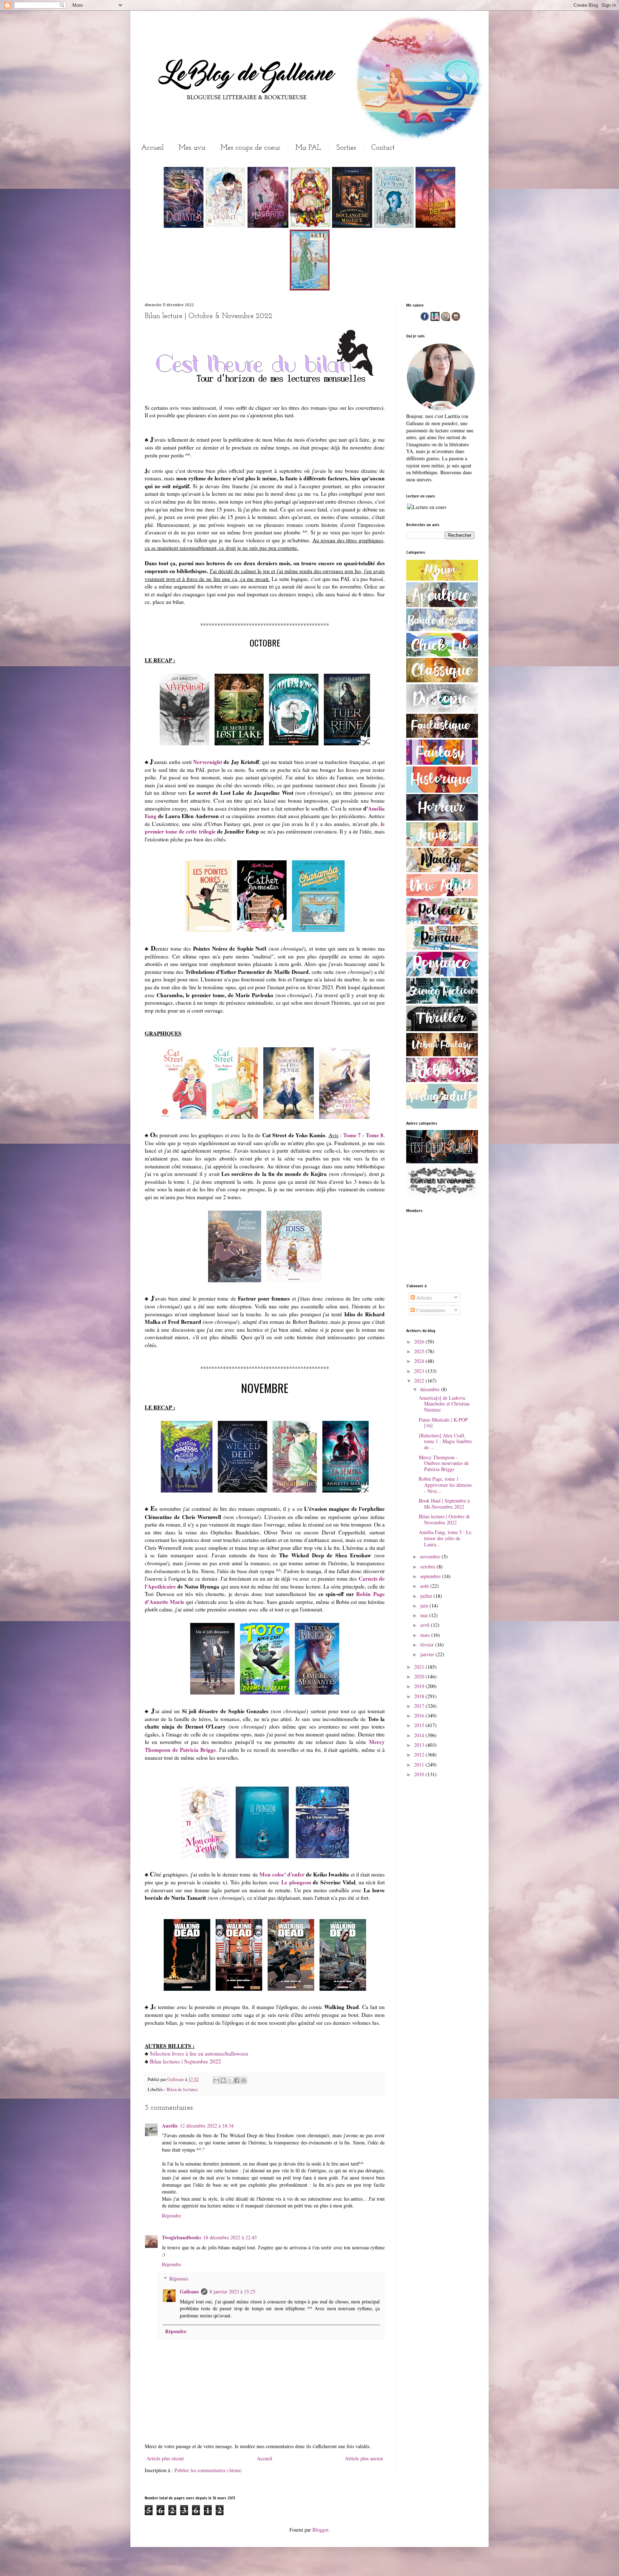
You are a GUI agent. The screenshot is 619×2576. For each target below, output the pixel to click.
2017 (420, 1706)
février (428, 1645)
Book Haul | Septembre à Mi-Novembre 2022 (444, 1504)
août (425, 1586)
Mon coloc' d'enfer (282, 1874)
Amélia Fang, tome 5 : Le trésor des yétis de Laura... (445, 1538)
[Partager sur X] (230, 2080)
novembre (431, 1556)
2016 (420, 1715)
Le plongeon (296, 1882)
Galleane (176, 2079)
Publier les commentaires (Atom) (208, 2470)
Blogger (320, 2530)
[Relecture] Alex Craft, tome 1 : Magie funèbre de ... (445, 1441)
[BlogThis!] (223, 2080)
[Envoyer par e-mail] (216, 2080)
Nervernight (208, 762)
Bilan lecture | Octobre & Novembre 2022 (444, 1519)
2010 (420, 1774)
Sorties (346, 148)
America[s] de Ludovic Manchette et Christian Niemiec (444, 1404)
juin (425, 1606)
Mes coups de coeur (251, 148)
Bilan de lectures (182, 2089)
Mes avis (192, 148)
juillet (427, 1596)
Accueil (152, 148)
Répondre (172, 2215)
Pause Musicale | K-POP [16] (443, 1423)
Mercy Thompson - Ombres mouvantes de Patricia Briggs (444, 1463)
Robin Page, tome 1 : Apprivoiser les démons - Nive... (445, 1485)
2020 (420, 1676)
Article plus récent (165, 2458)
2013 (420, 1745)
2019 (420, 1686)
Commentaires (430, 1310)
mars (426, 1635)
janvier (428, 1654)
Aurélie (170, 2126)
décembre (431, 1389)
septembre (431, 1576)
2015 (420, 1725)
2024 (420, 1361)
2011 (420, 1765)
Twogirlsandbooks (181, 2237)
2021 (420, 1667)
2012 (420, 1755)
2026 (420, 1342)
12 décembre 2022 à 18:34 (207, 2126)
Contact (383, 148)
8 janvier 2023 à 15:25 (232, 2291)
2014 (420, 1735)
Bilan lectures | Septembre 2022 (185, 2061)
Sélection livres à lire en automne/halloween (199, 2053)
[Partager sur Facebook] (237, 2080)
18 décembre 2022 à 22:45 (230, 2237)
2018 (420, 1696)
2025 (420, 1351)
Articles (423, 1297)
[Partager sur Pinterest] (244, 2080)
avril (426, 1625)
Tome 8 (375, 1135)
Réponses (179, 2279)
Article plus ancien (364, 2458)
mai (425, 1615)
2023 (420, 1371)
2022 (420, 1381)
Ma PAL (308, 148)
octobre (428, 1566)
